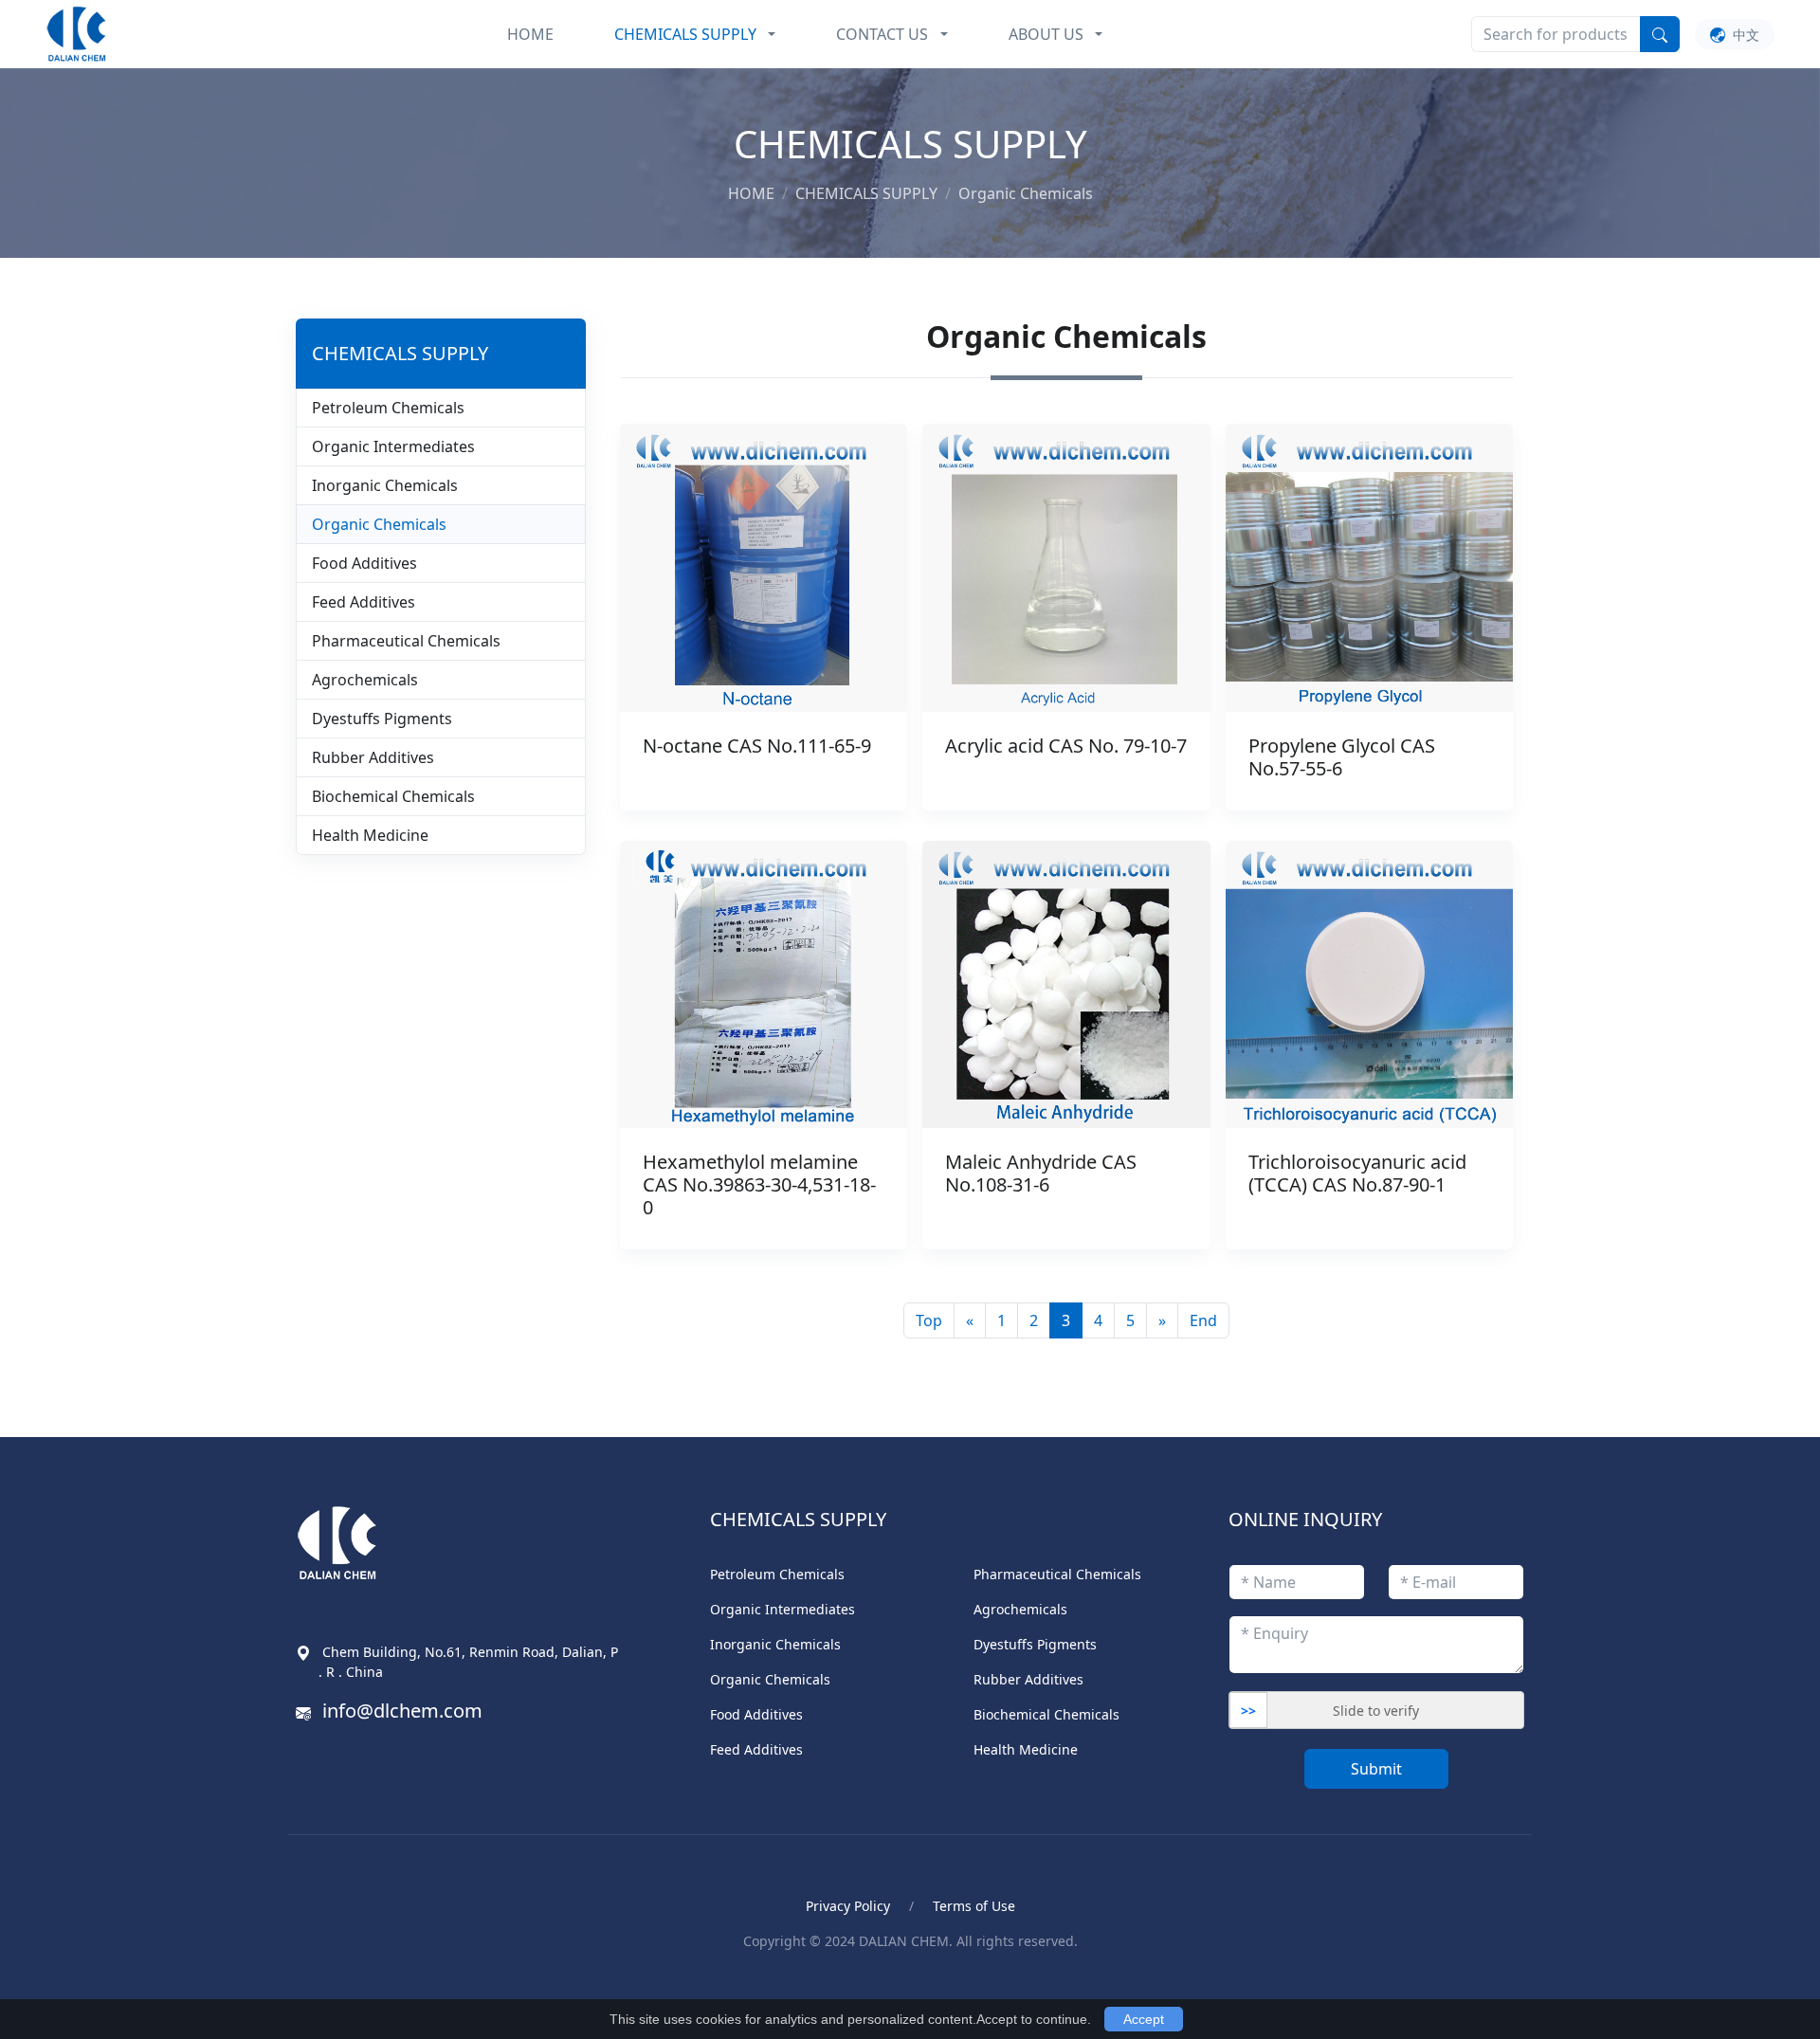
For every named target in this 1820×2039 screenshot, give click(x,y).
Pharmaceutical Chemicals (406, 641)
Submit (1376, 1769)
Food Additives (364, 563)
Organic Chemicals (379, 524)
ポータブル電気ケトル (573, 1984)
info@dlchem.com (402, 1711)
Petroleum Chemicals (388, 408)
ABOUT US (1046, 34)
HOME (530, 34)
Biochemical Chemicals (393, 796)
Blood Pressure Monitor (401, 1984)
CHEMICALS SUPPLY (685, 34)
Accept (1144, 2019)
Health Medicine (370, 835)
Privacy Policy (848, 1906)
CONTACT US (882, 34)
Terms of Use (974, 1906)
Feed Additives (364, 602)
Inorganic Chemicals (385, 485)
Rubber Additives (373, 757)
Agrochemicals (365, 680)
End (1203, 1320)
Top (929, 1320)
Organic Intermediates (393, 446)
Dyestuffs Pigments (382, 719)
